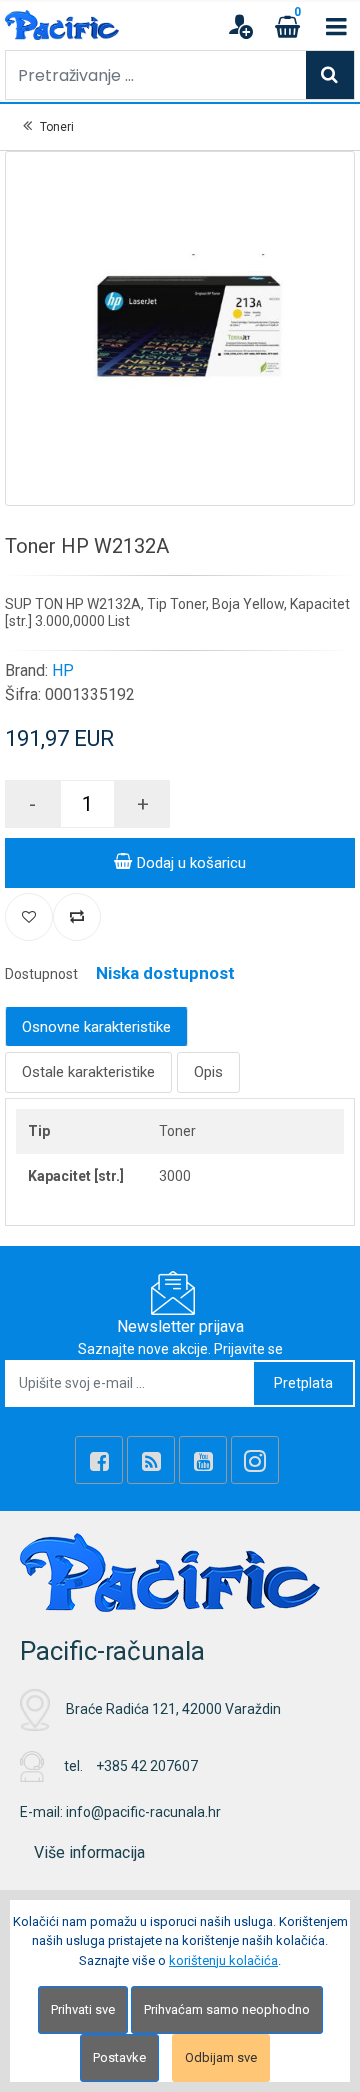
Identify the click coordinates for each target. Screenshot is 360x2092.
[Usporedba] (77, 917)
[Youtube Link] (203, 1460)
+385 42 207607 (147, 1766)
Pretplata (303, 1383)
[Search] (330, 75)
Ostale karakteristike (88, 1072)
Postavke (119, 2057)
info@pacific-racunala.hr (143, 1812)
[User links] (240, 26)
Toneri (57, 127)
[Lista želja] (29, 917)
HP (63, 670)
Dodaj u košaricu (191, 863)
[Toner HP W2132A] (180, 326)
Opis (208, 1072)
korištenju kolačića (223, 1960)
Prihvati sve (83, 2009)
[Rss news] (151, 1460)
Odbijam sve (221, 2057)
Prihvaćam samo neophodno (227, 2009)
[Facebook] (99, 1460)
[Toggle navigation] (336, 26)
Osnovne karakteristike (96, 1027)
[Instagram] (255, 1460)
